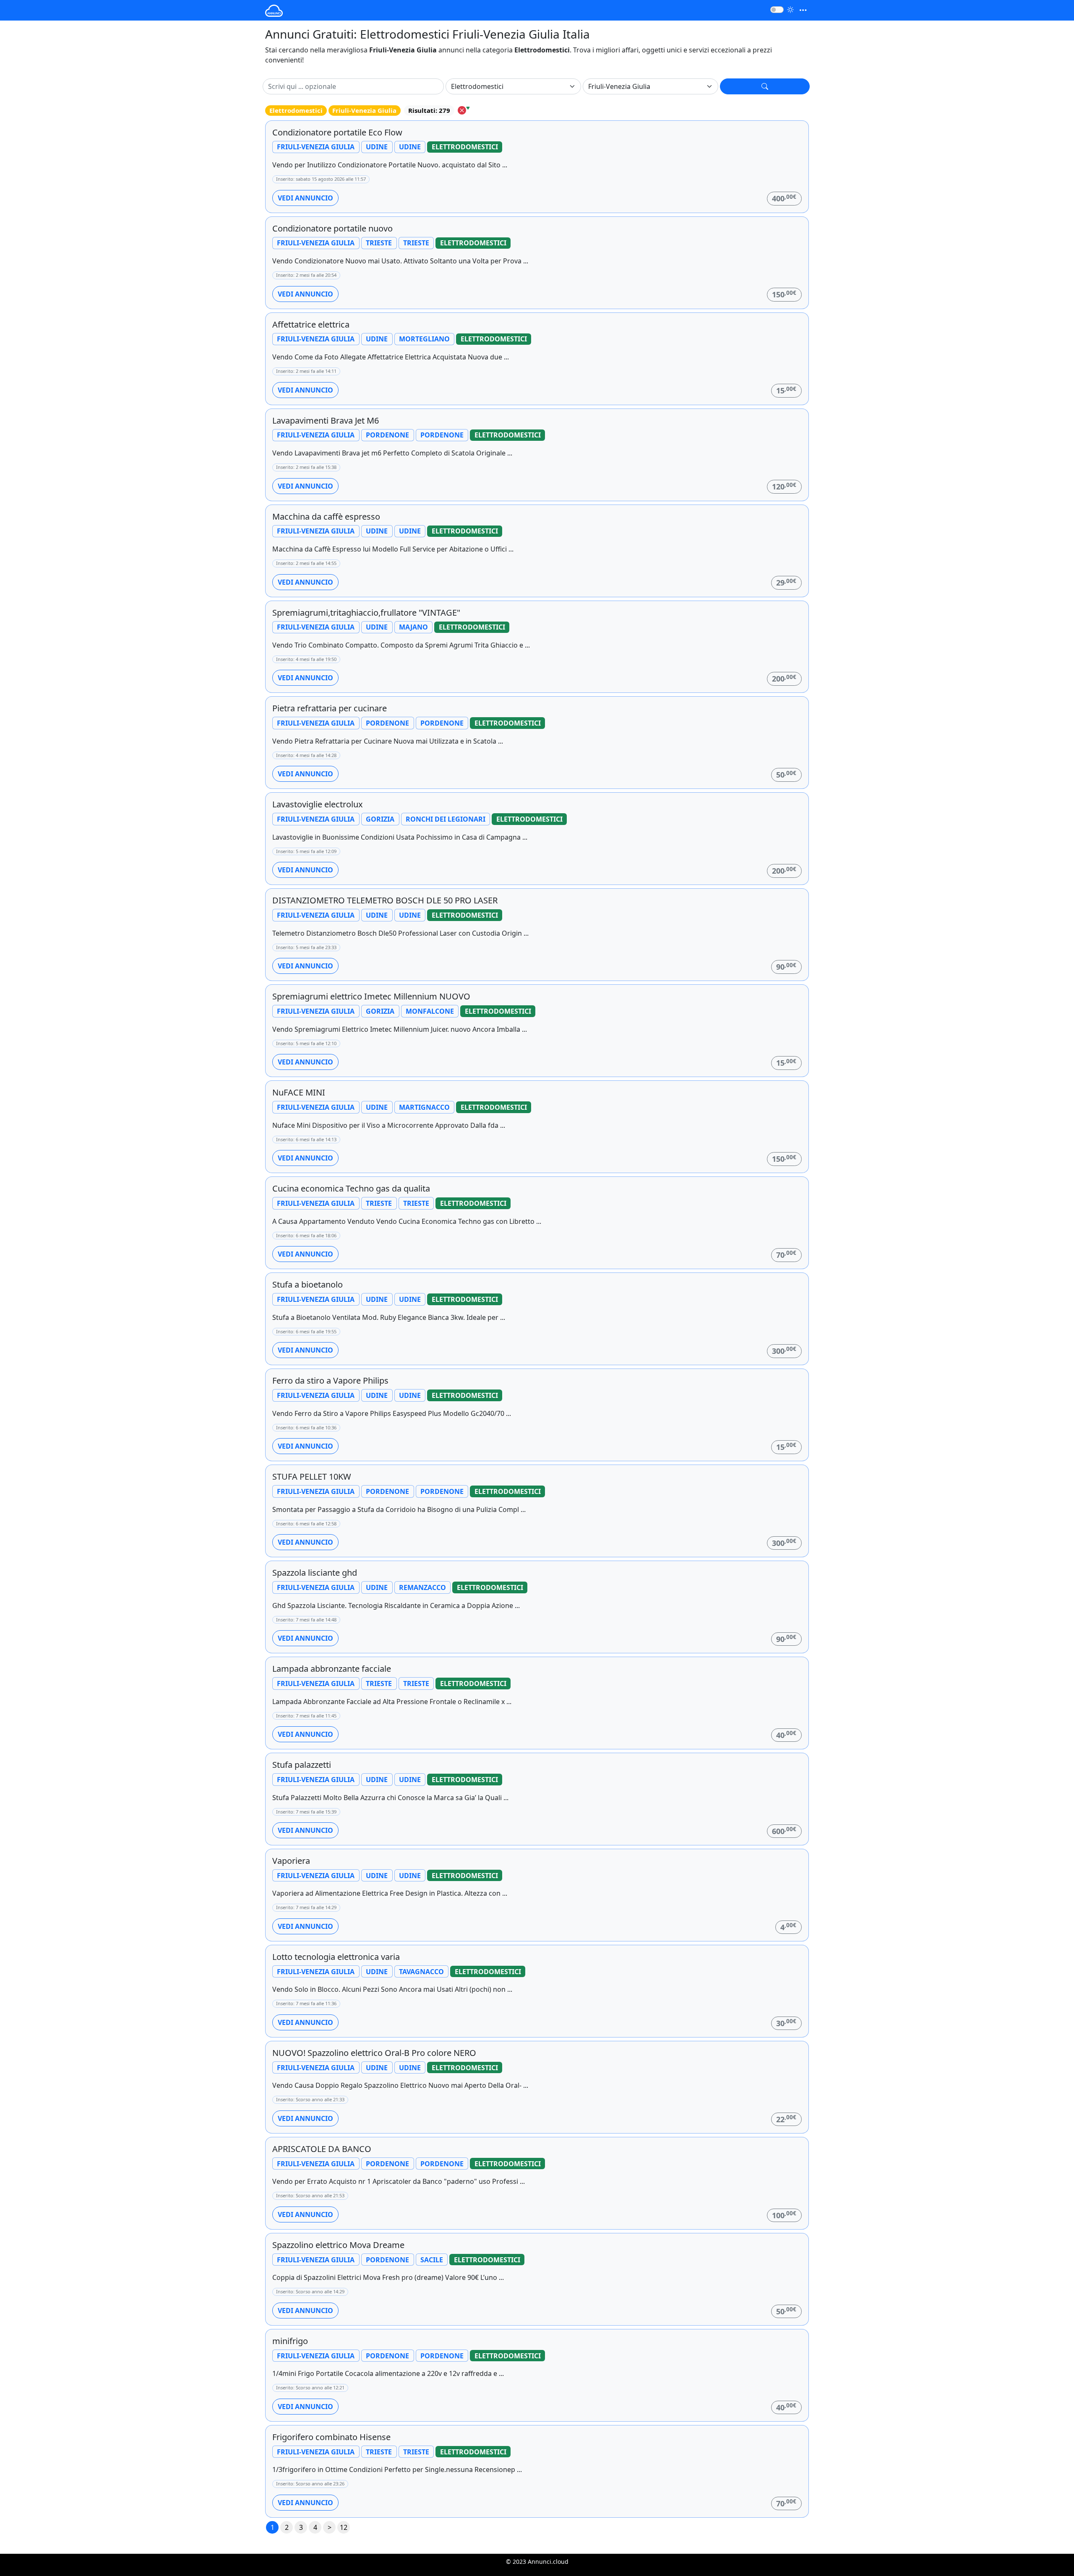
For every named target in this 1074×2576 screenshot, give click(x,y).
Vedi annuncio (305, 198)
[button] (765, 86)
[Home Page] (274, 10)
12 (344, 2527)
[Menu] (803, 10)
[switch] (777, 10)
